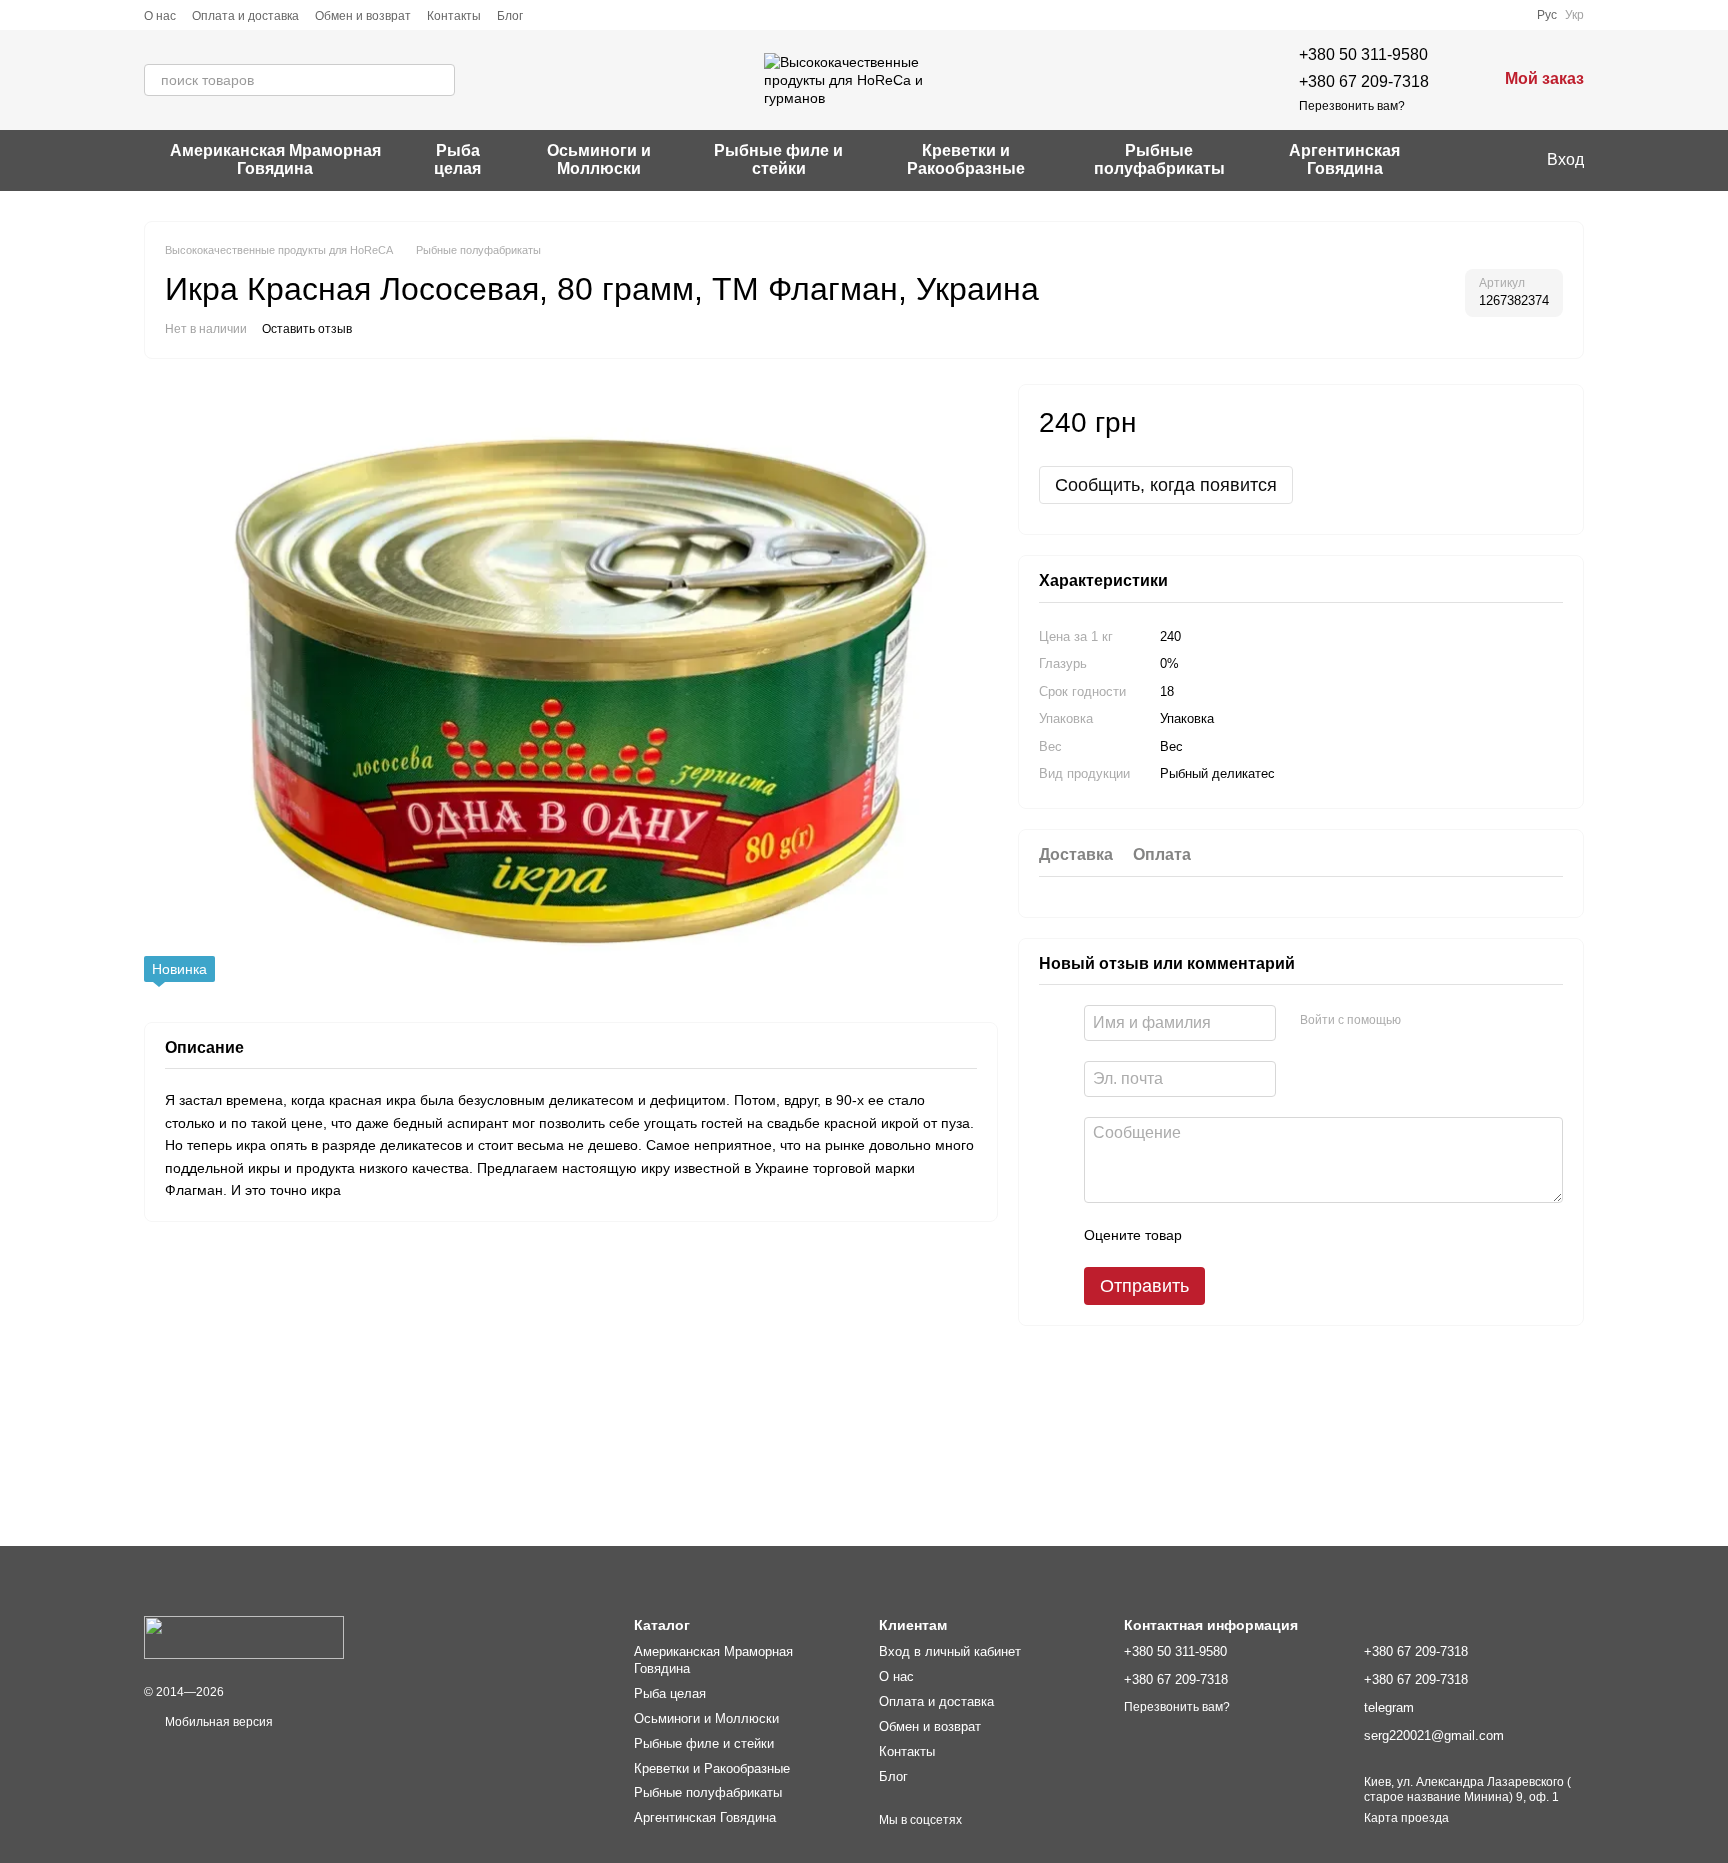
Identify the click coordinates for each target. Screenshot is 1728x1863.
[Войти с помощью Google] (1455, 1020)
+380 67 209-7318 (1364, 81)
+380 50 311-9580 (1363, 54)
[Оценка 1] (1215, 1235)
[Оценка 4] (1311, 1235)
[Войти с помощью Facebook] (1423, 1020)
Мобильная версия (217, 1722)
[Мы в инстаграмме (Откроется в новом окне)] (1487, 160)
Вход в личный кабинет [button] (950, 1651)
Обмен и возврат (363, 16)
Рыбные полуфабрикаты (1159, 159)
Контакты (454, 16)
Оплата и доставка (245, 16)
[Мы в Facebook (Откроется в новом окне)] (1463, 160)
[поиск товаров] (439, 80)
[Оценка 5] (1343, 1235)
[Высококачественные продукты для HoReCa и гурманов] (244, 1637)
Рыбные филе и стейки (778, 159)
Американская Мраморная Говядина (275, 159)
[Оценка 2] (1247, 1235)
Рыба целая (457, 159)
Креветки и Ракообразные (966, 159)
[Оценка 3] (1279, 1235)
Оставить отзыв (307, 329)
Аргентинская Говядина (1344, 159)
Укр (1574, 15)
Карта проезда (1406, 1818)
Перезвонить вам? (1352, 106)
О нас (160, 16)
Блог (510, 16)
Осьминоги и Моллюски (599, 159)
